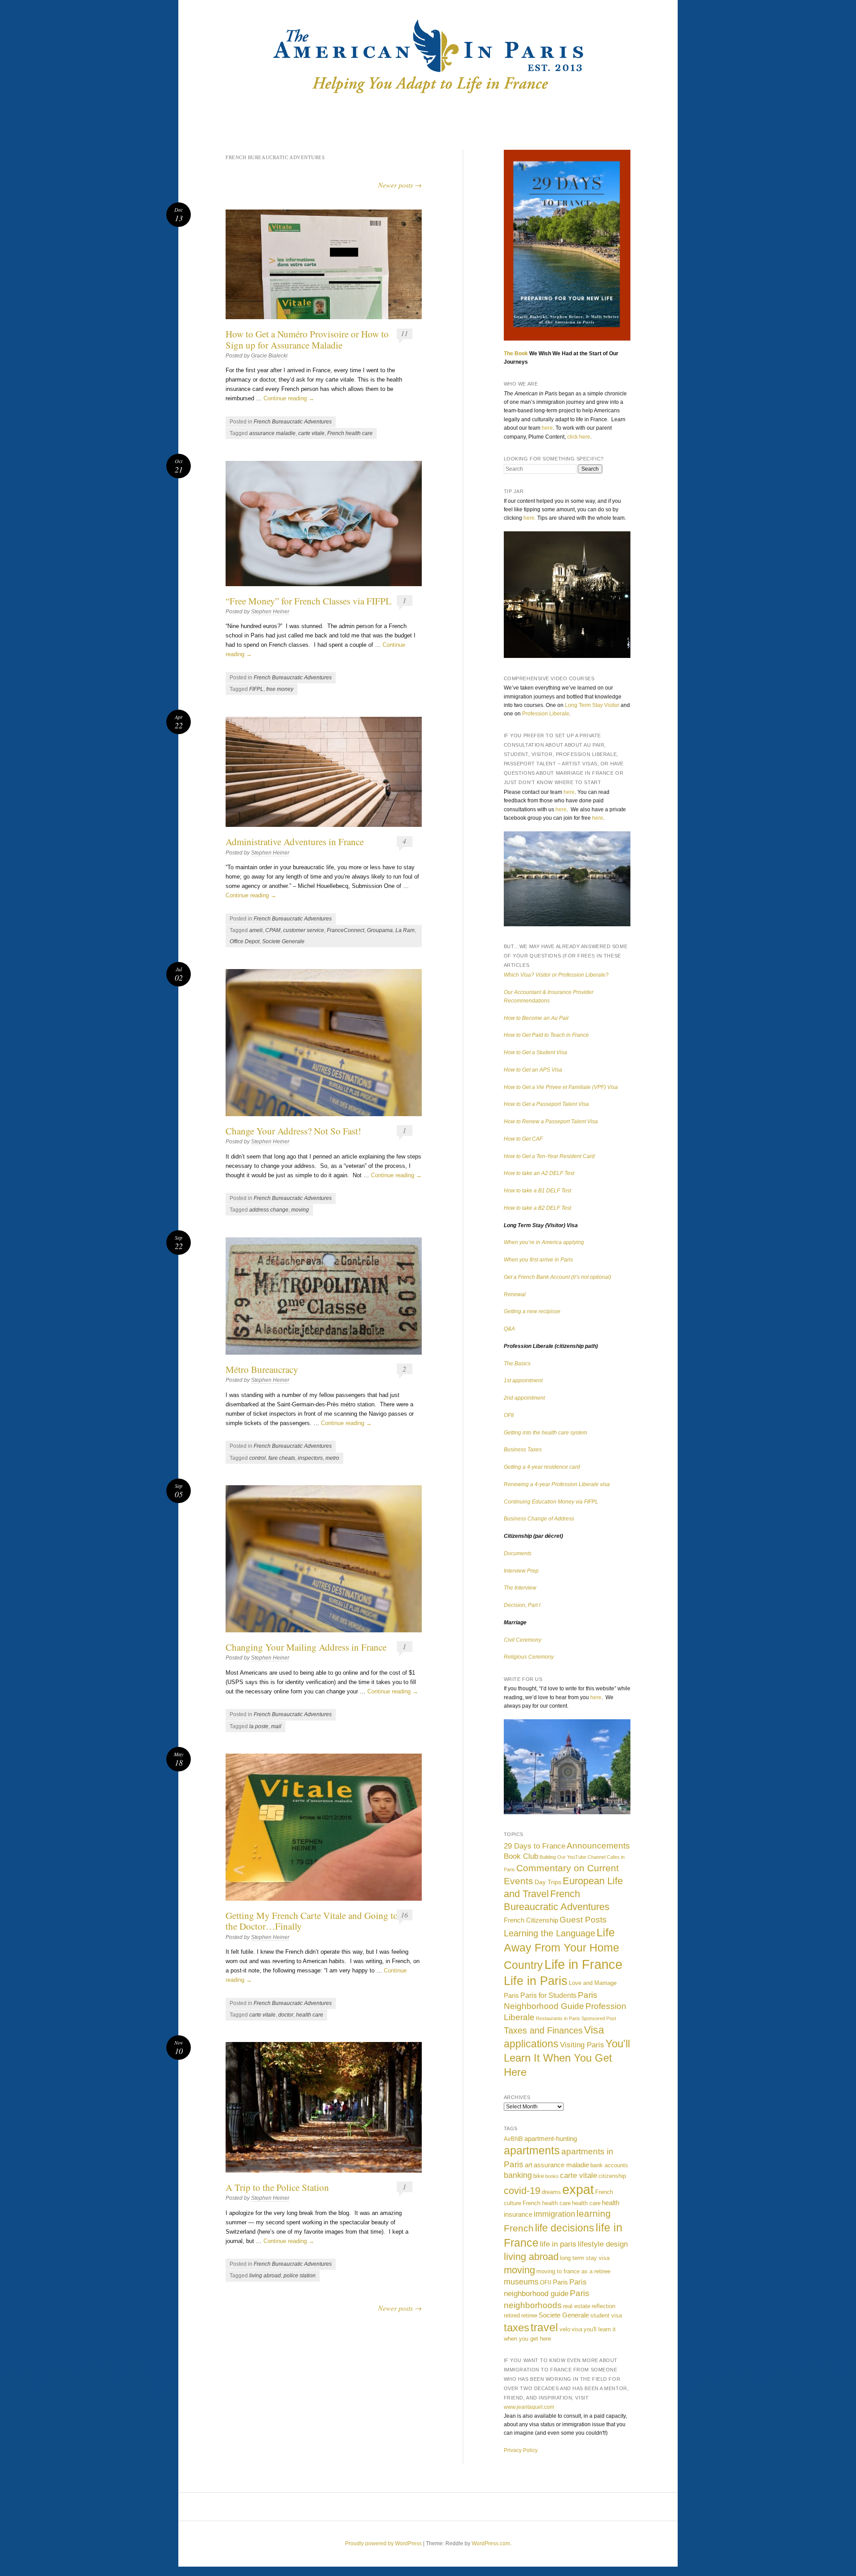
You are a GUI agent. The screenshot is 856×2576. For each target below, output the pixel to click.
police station (300, 2276)
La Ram (405, 930)
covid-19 (522, 2191)
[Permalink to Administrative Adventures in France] (324, 772)
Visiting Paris (582, 2045)
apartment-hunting (551, 2138)
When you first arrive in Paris (538, 1260)
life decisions (565, 2228)
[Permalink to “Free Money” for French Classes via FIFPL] (324, 524)
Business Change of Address (539, 1519)
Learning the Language (549, 1933)
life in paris (558, 2244)
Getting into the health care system (545, 1433)
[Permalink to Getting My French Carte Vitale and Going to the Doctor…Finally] (324, 1827)
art (529, 2165)
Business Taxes (523, 1450)
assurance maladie (272, 433)
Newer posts (400, 185)
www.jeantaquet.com (529, 2407)
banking (518, 2175)
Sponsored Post (599, 2018)
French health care (350, 433)
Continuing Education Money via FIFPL (551, 1502)
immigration (554, 2214)
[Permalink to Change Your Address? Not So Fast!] (324, 1043)
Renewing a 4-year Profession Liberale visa (557, 1484)
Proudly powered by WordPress (383, 2543)
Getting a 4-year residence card (542, 1467)
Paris (511, 1995)
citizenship (612, 2176)
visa (577, 2329)
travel (544, 2327)
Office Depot (245, 941)
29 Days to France (535, 1846)
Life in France (583, 1964)
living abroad (265, 2276)
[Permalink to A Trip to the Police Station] (324, 2107)
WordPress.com (491, 2543)
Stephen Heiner (270, 612)
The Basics (517, 1364)
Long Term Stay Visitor (592, 705)
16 (404, 1915)
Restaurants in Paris (558, 2018)
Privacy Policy (521, 2450)
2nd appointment (524, 1398)
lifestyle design (603, 2244)
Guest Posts (583, 1919)
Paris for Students (548, 1995)
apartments (532, 2151)
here (547, 428)
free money (280, 689)
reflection (603, 2306)
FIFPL (256, 689)
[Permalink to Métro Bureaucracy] (324, 1296)
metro (332, 1458)
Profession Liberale (546, 714)
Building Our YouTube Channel (572, 1857)
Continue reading (289, 398)
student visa (606, 2315)
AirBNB (513, 2139)
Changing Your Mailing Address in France (306, 1647)
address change (269, 1210)
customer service (304, 930)
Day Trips (548, 1882)
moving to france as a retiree (573, 2271)
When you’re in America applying (544, 1242)
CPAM (273, 930)
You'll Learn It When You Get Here (567, 2058)
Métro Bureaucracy (262, 1369)
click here (579, 437)
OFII (509, 1415)
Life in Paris (536, 1981)
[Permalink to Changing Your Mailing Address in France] (324, 1559)
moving (300, 1210)
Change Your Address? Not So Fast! (293, 1131)
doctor (286, 2015)
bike (539, 2176)
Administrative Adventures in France (295, 842)
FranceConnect (346, 930)
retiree (529, 2315)
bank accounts (609, 2165)
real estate (577, 2306)
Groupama (380, 930)
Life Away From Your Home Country (562, 1949)
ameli (256, 930)
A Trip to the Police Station (277, 2187)
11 (404, 333)
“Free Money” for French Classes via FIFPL (309, 601)
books (552, 2176)
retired (512, 2315)
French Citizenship (531, 1920)
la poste (259, 1726)
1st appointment (523, 1380)
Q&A (509, 1329)
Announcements (598, 1846)
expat (578, 2189)
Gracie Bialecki (269, 356)
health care (310, 2015)
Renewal (515, 1294)
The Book (516, 353)
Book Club (521, 1856)
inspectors (310, 1458)
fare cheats (282, 1458)
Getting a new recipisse (532, 1311)
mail (276, 1726)
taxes (516, 2327)
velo (565, 2329)
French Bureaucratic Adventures (293, 422)
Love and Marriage (593, 1983)
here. (530, 518)
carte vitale (311, 433)
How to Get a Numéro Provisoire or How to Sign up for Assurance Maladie (307, 339)
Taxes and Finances (543, 2030)
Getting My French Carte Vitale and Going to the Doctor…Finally (312, 1921)
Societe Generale (283, 941)
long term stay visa (585, 2258)
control (257, 1458)
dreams (551, 2192)
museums (521, 2282)
